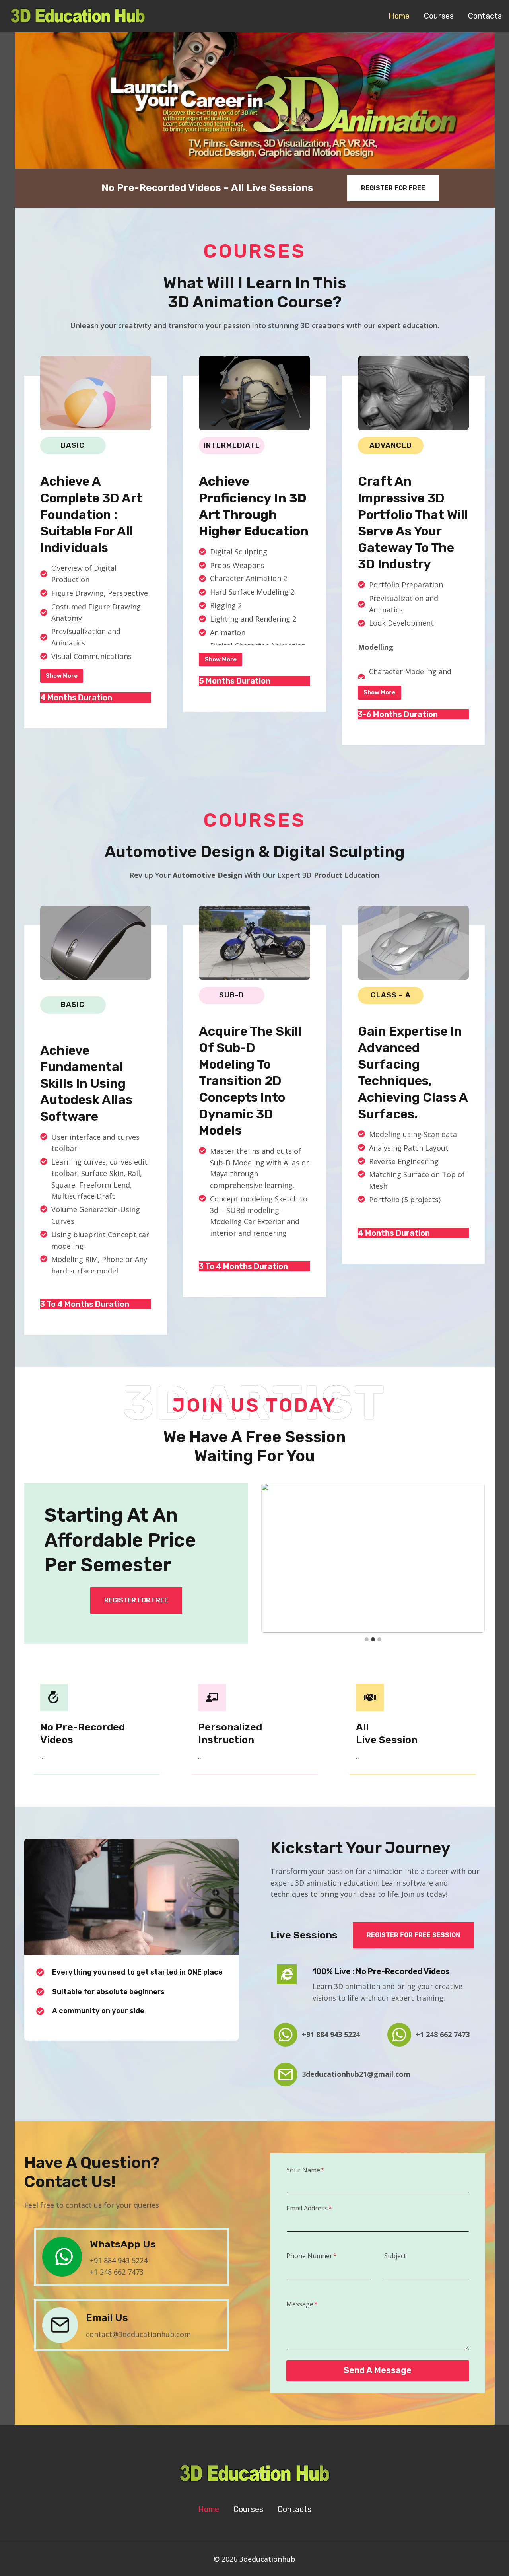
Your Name (305, 2170)
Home (399, 16)
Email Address (309, 2208)
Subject (395, 2256)
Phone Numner (312, 2256)
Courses (439, 16)
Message (302, 2304)
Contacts (485, 16)
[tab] (367, 1639)
